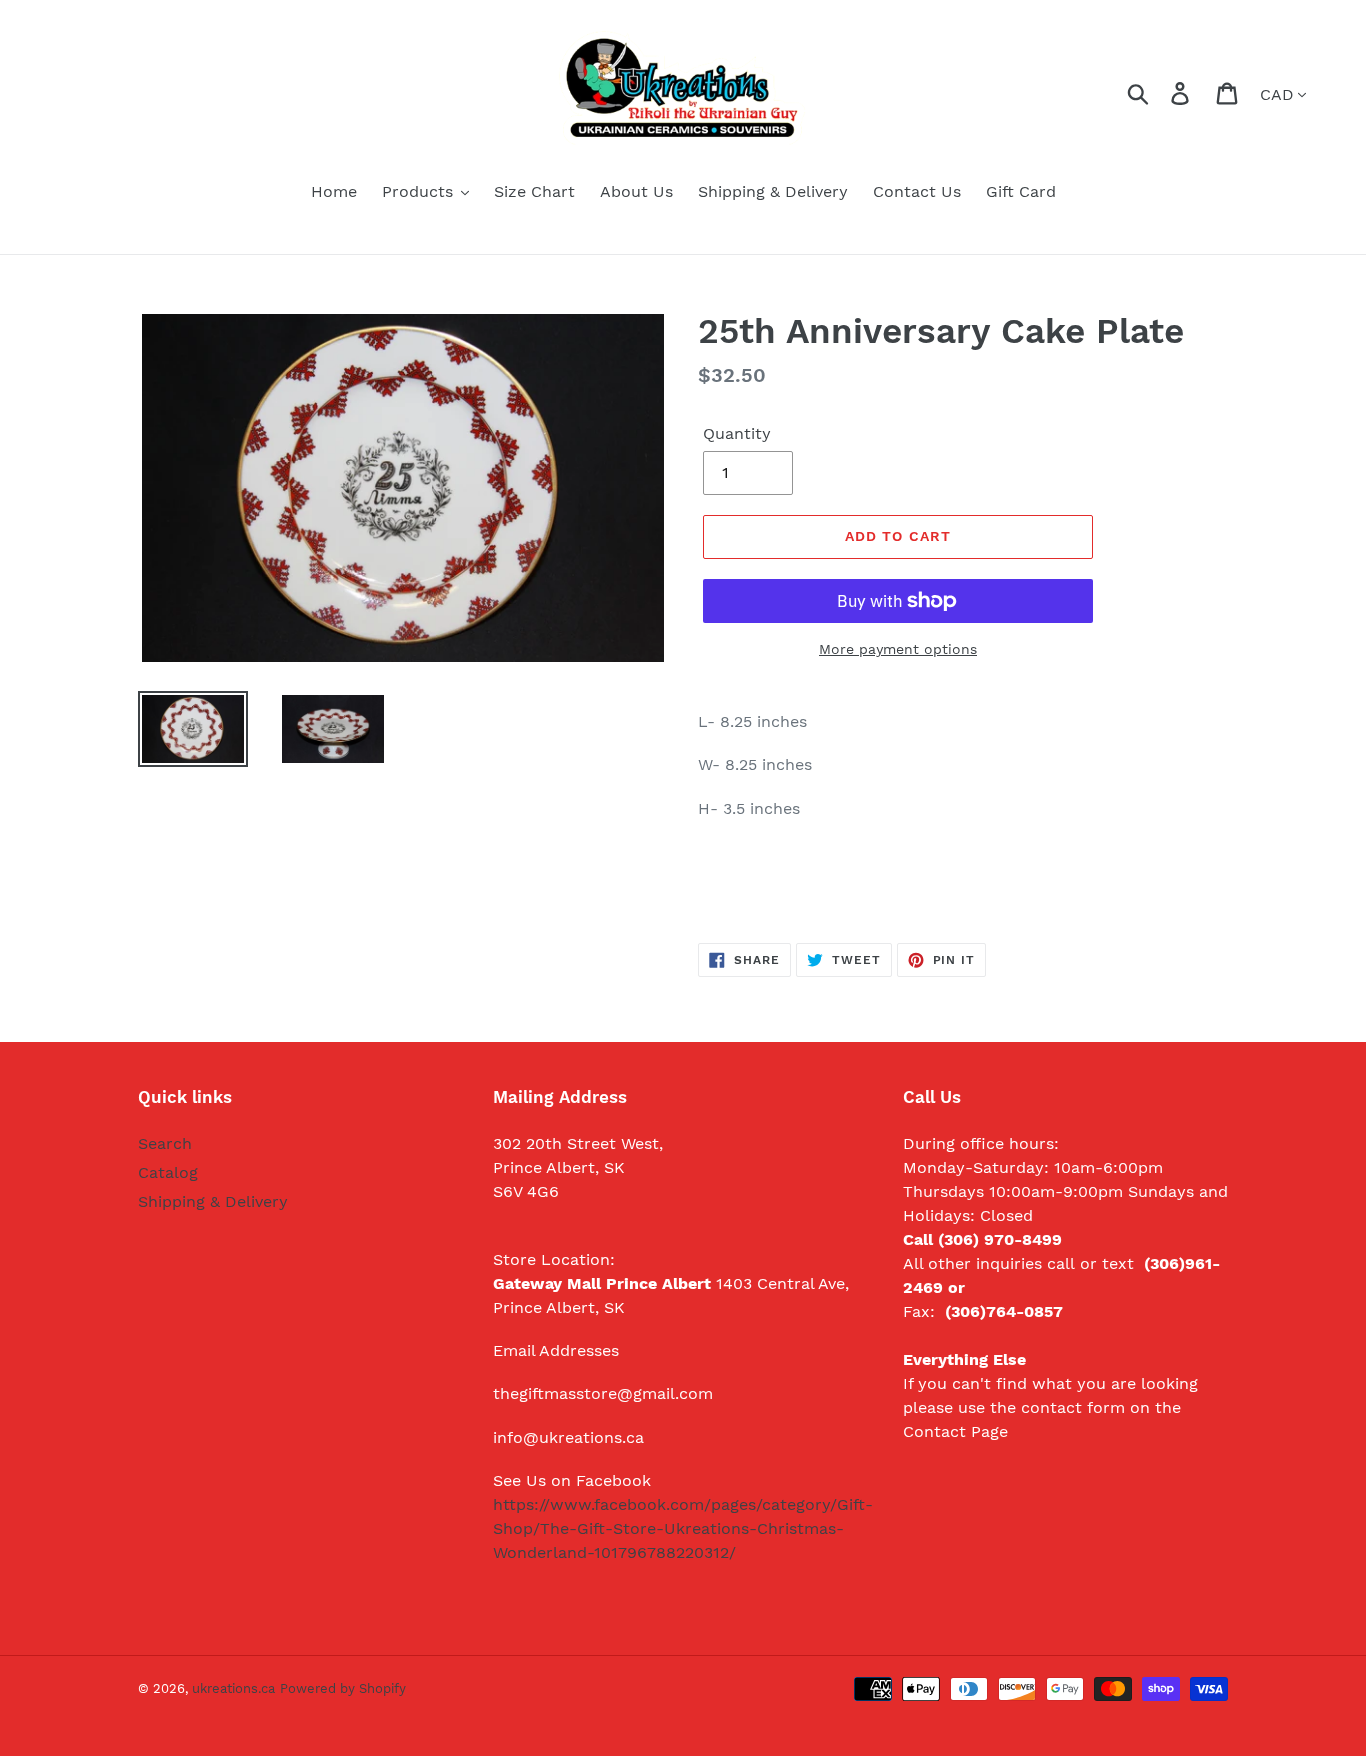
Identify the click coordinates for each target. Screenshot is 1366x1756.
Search (165, 1143)
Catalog (168, 1172)
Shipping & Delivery (213, 1201)
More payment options (898, 649)
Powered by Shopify (343, 1688)
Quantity (737, 433)
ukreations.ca (233, 1688)
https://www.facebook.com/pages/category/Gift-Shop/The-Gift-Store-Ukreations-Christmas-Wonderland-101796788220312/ (683, 1528)
